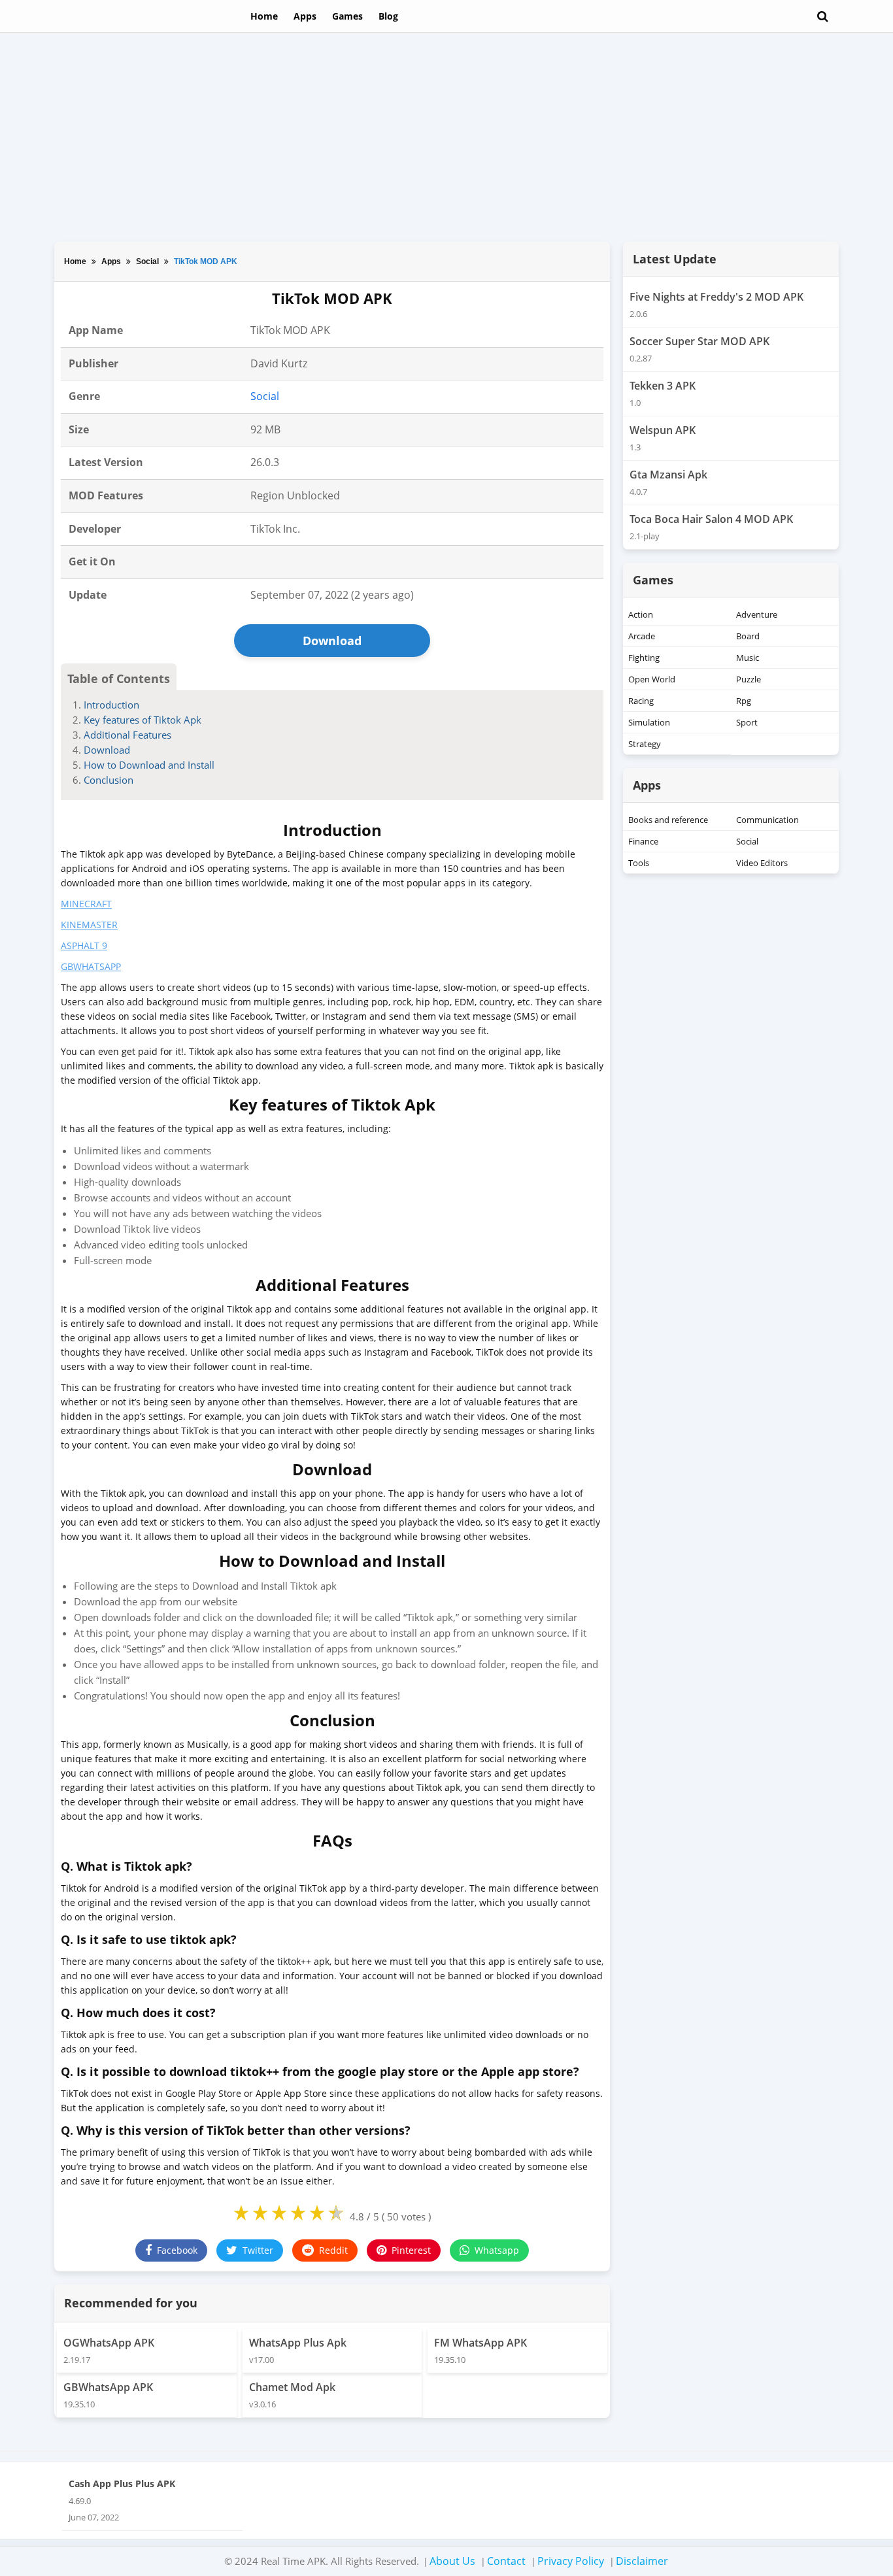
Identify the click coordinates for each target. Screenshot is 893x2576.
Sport (747, 722)
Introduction (111, 705)
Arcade (642, 636)
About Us (452, 2561)
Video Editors (762, 863)
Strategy (645, 744)
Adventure (757, 614)
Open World (652, 679)
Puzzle (749, 679)
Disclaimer (642, 2561)
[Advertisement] (446, 137)
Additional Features (127, 735)
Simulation (649, 722)
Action (641, 614)
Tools (639, 863)
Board (748, 636)
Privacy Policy (571, 2561)
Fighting (644, 658)
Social (147, 261)
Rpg (744, 701)
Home (264, 16)
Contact (506, 2561)
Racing (641, 701)
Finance (643, 841)
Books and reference (668, 820)
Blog (388, 16)
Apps (305, 16)
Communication (767, 820)
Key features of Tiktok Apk (143, 720)
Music (748, 658)
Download (332, 641)
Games (347, 16)
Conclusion (109, 780)
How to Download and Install (149, 765)
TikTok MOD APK (206, 261)
